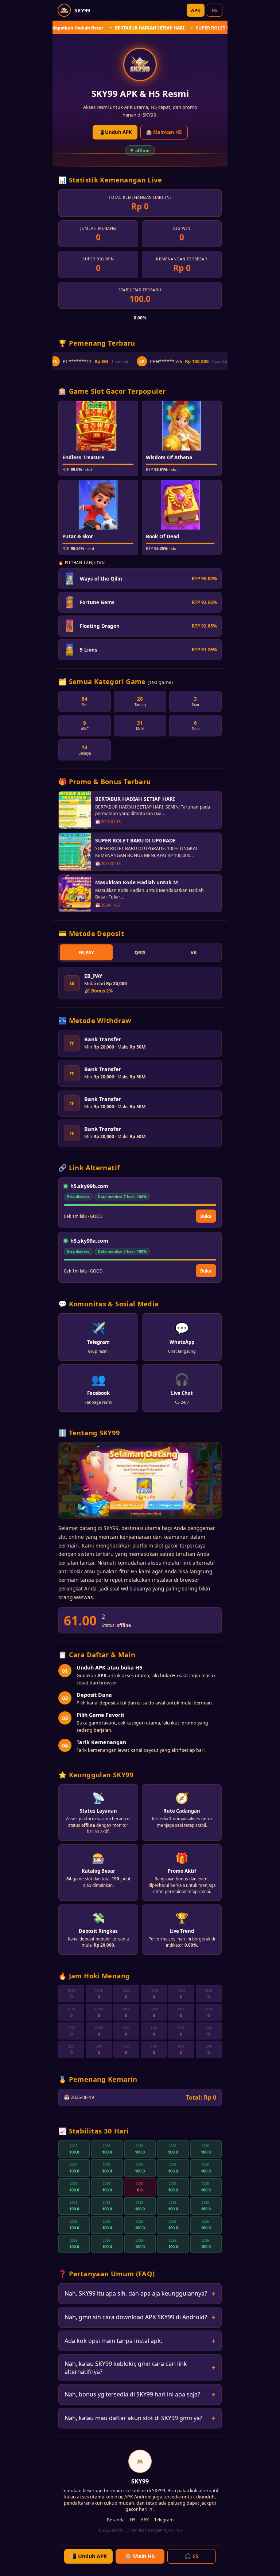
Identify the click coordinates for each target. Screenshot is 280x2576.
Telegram (164, 2520)
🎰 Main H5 (140, 2556)
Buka (206, 1216)
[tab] (86, 952)
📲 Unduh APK (115, 132)
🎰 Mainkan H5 (164, 132)
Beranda (116, 2520)
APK (196, 10)
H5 (215, 10)
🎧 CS (192, 2556)
